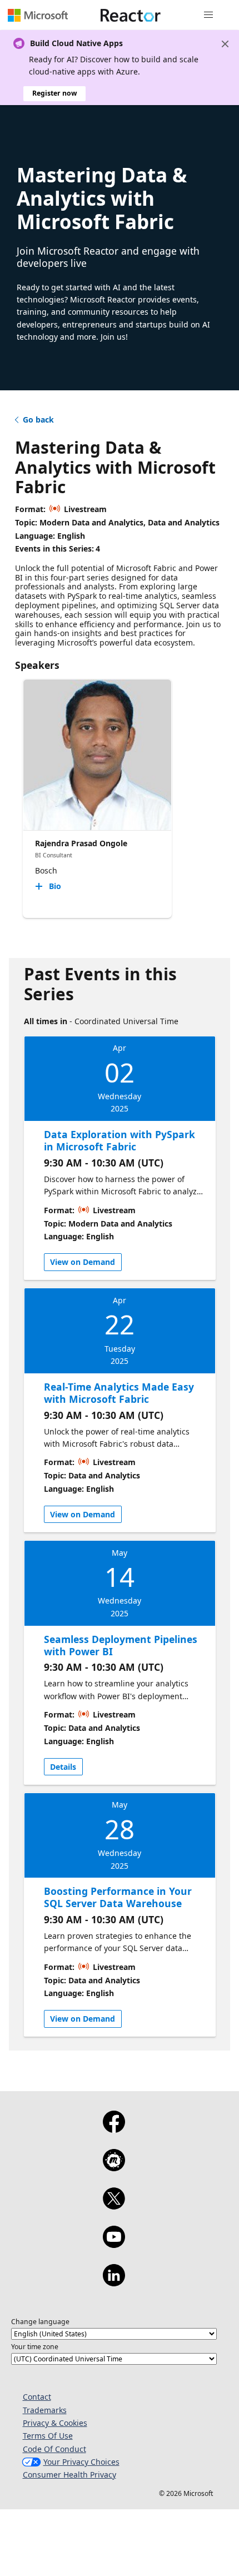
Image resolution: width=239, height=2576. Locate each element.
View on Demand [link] (83, 1262)
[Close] (225, 44)
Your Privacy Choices (81, 2462)
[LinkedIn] (114, 2282)
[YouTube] (114, 2244)
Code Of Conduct (54, 2449)
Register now (54, 93)
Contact (37, 2397)
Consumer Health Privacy (69, 2475)
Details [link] (63, 1767)
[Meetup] (114, 2167)
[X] (114, 2206)
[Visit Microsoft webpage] (38, 15)
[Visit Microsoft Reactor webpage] (131, 15)
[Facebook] (114, 2129)
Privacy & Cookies (55, 2423)
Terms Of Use (48, 2436)
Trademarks (45, 2410)
